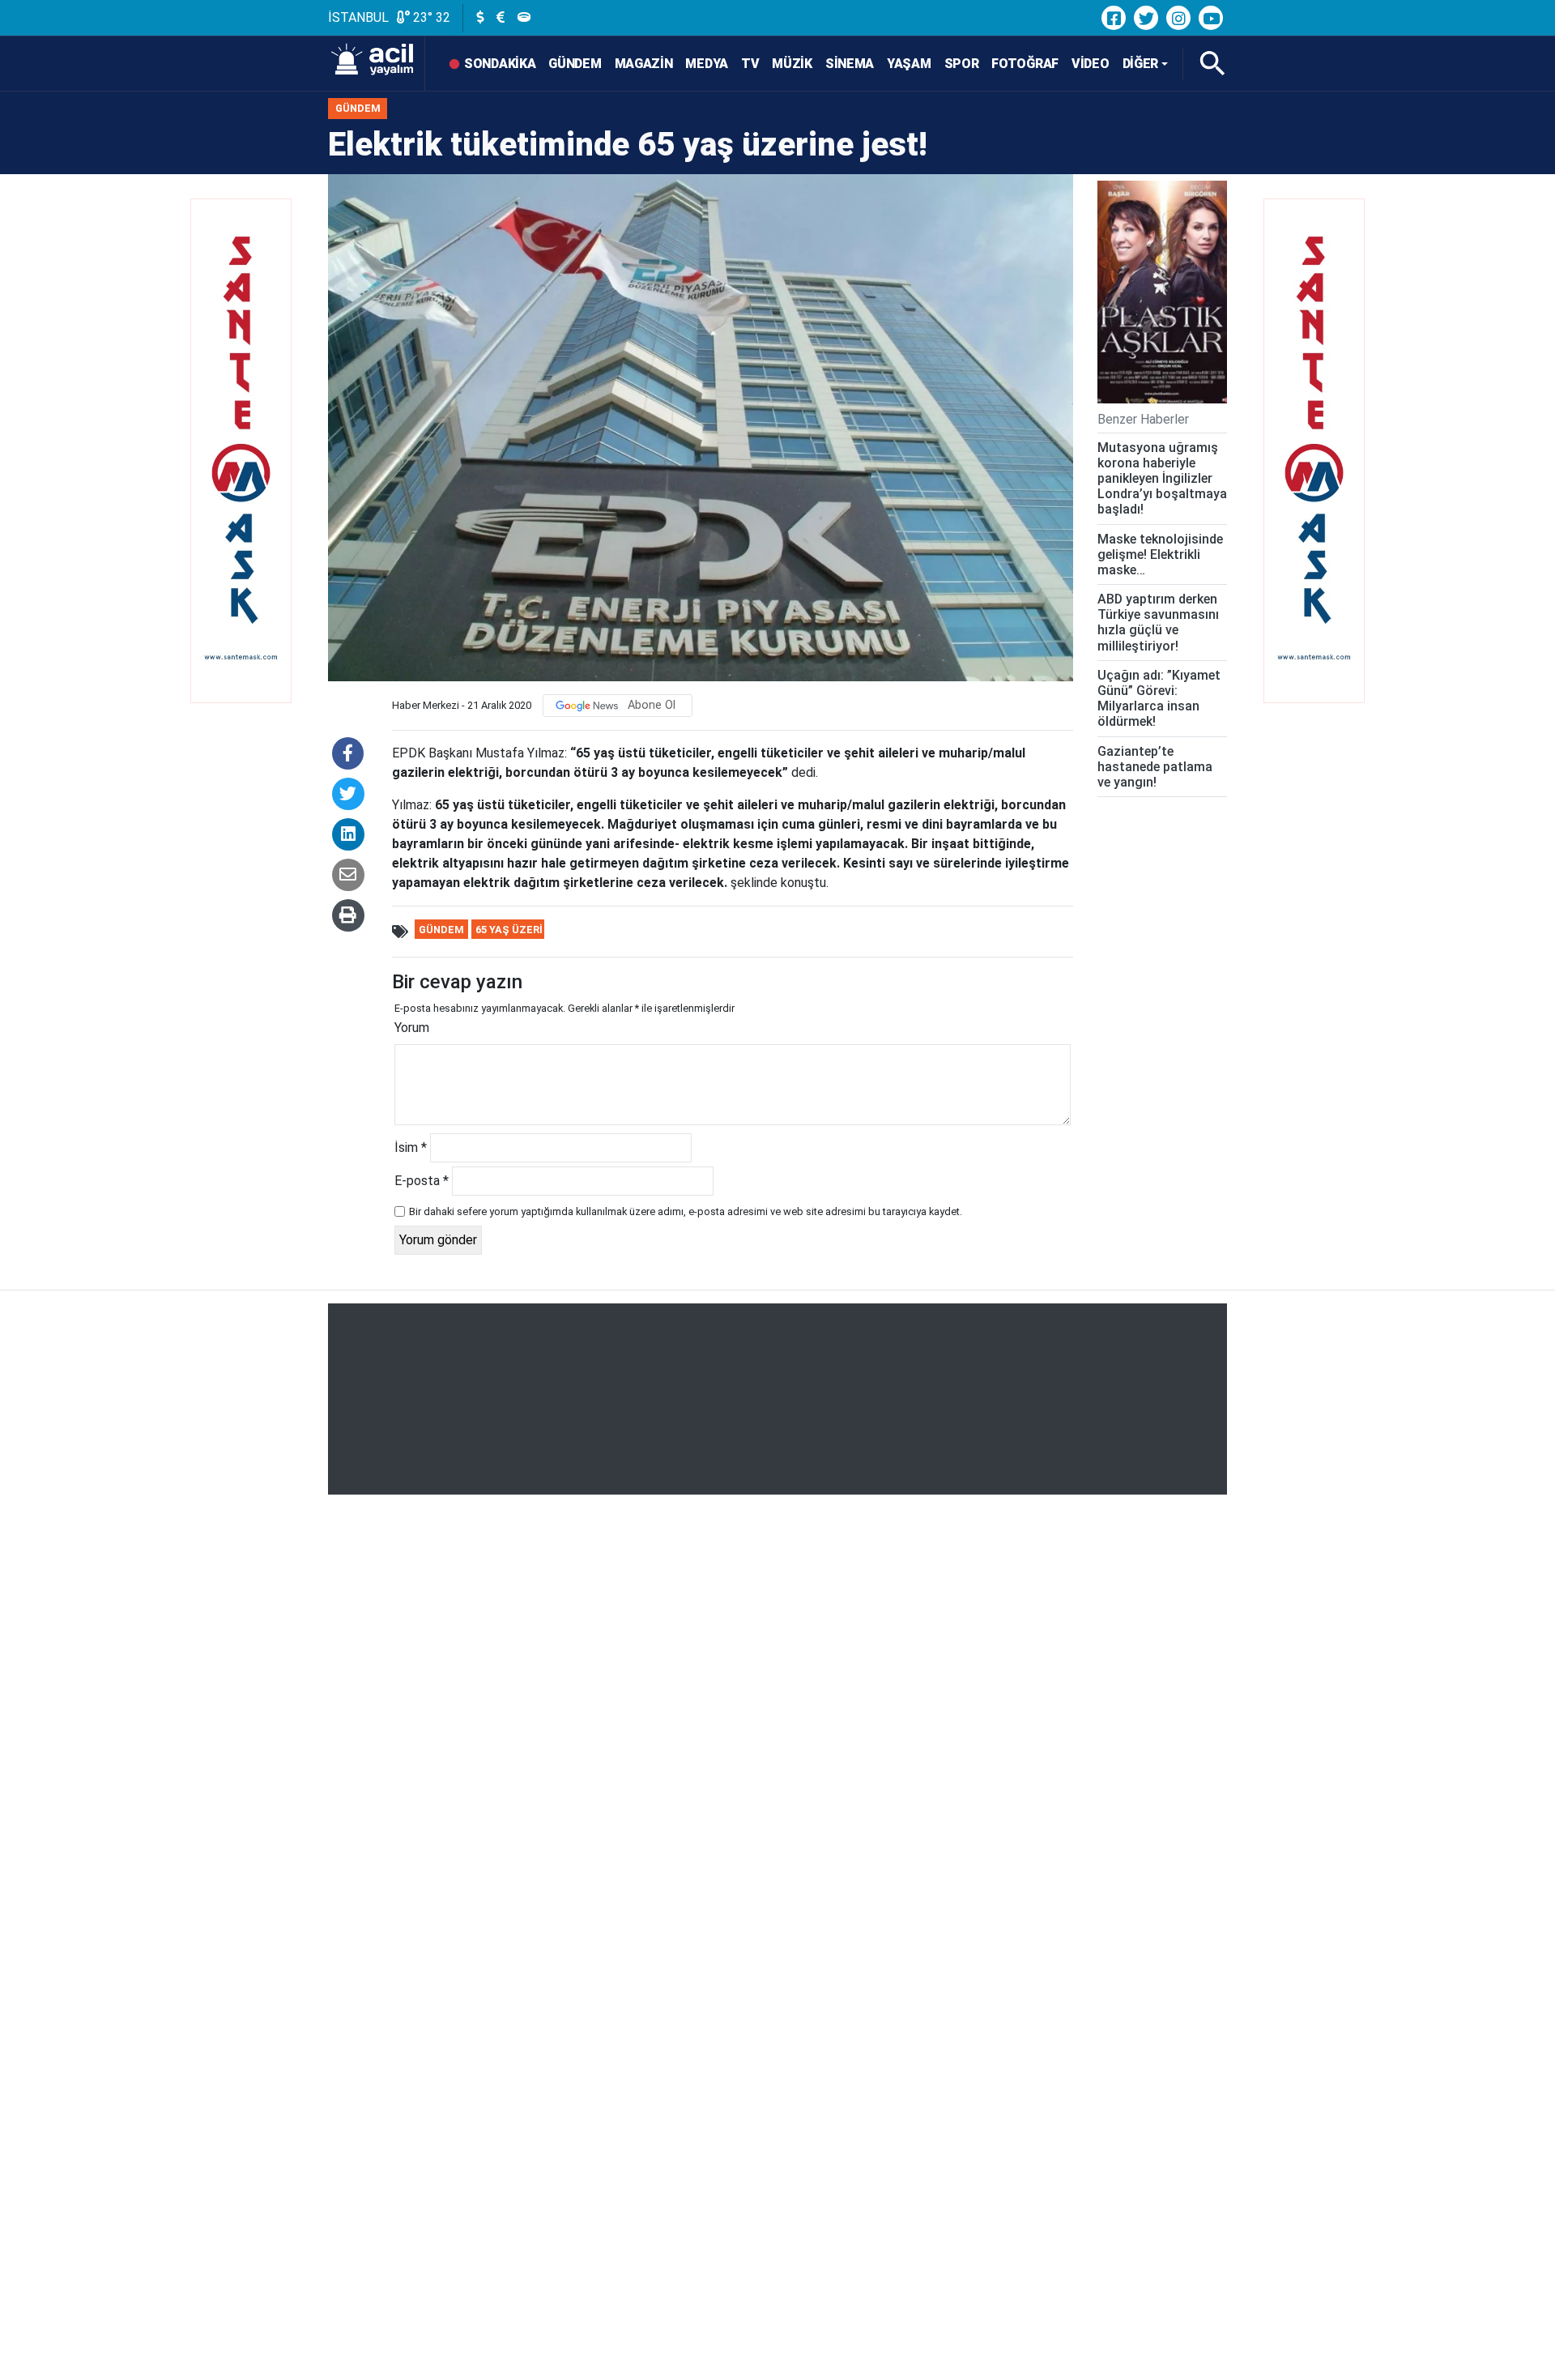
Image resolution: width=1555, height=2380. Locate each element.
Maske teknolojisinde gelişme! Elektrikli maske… (1160, 554)
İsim (411, 1147)
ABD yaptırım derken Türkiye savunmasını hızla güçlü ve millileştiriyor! (1158, 623)
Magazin (644, 64)
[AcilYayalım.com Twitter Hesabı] (1146, 18)
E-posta (422, 1181)
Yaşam (909, 64)
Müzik (792, 64)
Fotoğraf (1025, 64)
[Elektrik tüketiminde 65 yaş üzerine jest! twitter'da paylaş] (348, 794)
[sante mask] (239, 482)
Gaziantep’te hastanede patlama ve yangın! (1155, 767)
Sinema (850, 64)
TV (750, 64)
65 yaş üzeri (509, 930)
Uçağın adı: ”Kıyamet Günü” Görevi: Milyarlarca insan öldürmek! (1159, 699)
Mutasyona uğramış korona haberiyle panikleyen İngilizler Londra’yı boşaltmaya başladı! (1162, 479)
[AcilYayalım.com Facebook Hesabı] (1114, 18)
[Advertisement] (777, 1399)
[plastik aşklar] (1162, 292)
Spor (962, 64)
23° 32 (430, 17)
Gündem (575, 64)
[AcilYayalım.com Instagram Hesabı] (1178, 18)
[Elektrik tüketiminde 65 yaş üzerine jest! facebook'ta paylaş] (348, 753)
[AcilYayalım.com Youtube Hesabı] (1211, 18)
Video (1091, 64)
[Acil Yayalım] (377, 64)
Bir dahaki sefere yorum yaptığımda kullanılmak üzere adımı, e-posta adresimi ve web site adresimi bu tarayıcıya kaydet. (686, 1211)
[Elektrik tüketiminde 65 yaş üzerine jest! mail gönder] (348, 875)
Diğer (1141, 64)
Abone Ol (652, 705)
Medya (707, 64)
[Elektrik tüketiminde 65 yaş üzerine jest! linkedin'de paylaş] (348, 834)
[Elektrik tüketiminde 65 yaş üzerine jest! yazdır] (348, 915)
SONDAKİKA (500, 64)
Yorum (412, 1028)
